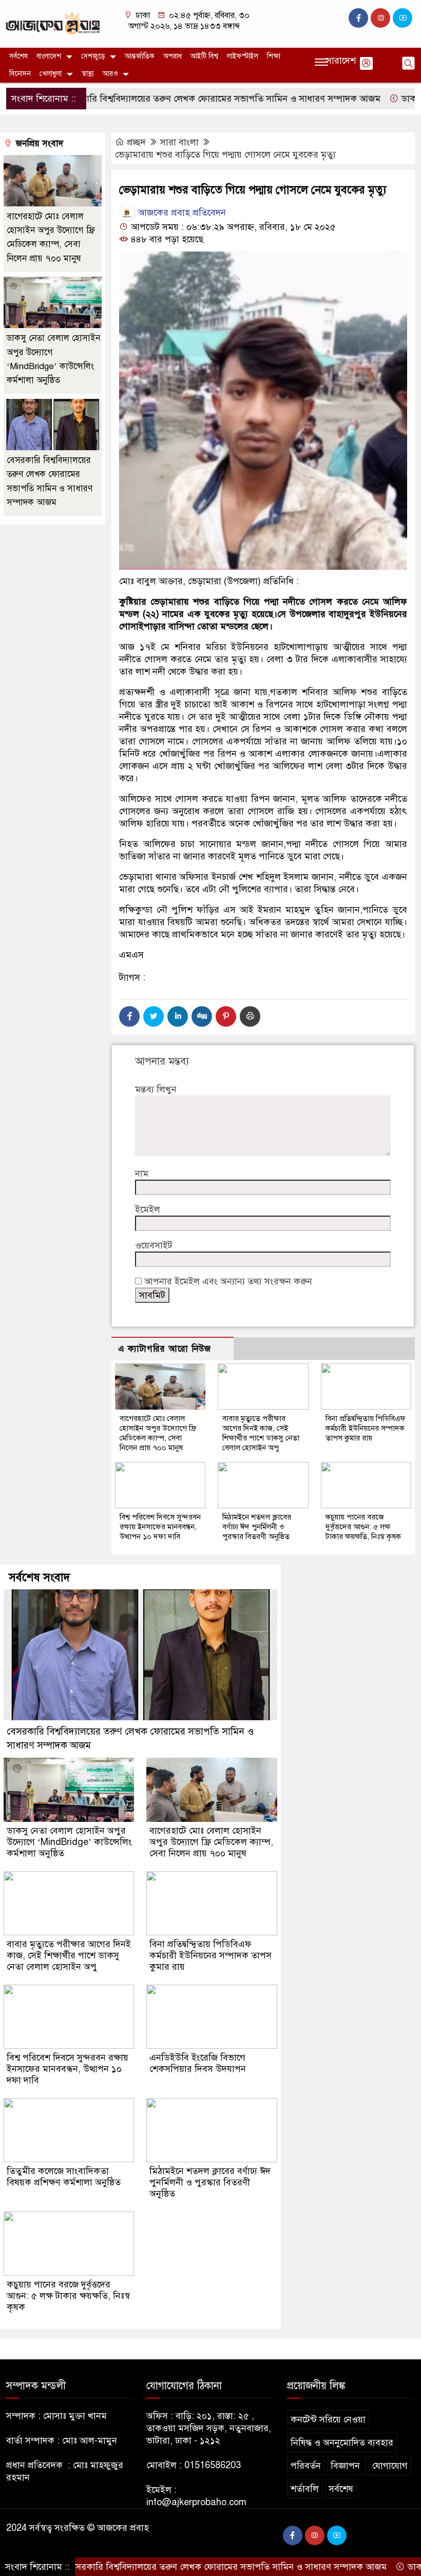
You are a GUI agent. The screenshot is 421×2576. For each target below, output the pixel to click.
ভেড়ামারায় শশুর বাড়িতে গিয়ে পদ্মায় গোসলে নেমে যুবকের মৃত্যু (225, 155)
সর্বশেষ (18, 56)
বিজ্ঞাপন (347, 2466)
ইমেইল (148, 1209)
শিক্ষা (274, 56)
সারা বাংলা (179, 142)
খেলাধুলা (51, 74)
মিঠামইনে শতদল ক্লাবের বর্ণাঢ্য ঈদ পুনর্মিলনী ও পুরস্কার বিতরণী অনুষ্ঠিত (257, 1527)
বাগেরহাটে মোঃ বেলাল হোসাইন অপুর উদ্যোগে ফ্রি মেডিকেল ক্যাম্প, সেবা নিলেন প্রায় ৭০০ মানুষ (158, 1433)
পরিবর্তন (306, 2466)
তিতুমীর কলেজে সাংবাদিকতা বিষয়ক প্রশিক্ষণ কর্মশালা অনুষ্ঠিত (65, 2177)
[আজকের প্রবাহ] (53, 23)
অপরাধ (173, 56)
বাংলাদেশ (49, 56)
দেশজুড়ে (93, 56)
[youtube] (403, 18)
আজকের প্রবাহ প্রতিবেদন (181, 213)
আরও (110, 74)
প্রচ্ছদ (136, 142)
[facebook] (358, 18)
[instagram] (380, 18)
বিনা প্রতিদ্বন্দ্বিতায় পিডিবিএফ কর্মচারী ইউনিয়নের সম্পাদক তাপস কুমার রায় (366, 1428)
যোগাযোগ (390, 2466)
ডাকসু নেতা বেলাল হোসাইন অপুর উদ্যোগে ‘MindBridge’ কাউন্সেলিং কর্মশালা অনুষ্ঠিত (69, 1842)
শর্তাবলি (305, 2489)
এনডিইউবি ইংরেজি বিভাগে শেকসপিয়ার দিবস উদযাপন (198, 2063)
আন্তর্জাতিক (140, 56)
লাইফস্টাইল (243, 56)
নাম (142, 1174)
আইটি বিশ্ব (204, 56)
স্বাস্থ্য (88, 74)
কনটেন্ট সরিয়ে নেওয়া (328, 2419)
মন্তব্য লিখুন (156, 1089)
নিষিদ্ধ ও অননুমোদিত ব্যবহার (342, 2443)
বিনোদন (20, 74)
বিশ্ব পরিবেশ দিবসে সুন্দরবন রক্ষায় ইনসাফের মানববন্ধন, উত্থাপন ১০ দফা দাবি (160, 1527)
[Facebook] (129, 1016)
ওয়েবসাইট (154, 1245)
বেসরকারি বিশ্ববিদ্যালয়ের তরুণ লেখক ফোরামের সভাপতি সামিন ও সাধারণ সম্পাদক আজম (170, 99)
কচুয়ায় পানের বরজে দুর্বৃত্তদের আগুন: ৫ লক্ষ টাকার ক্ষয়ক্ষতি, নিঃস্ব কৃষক (363, 1527)
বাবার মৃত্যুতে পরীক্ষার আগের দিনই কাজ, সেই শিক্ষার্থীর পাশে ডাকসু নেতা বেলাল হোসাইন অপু (261, 1433)
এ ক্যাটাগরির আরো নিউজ (165, 1349)
